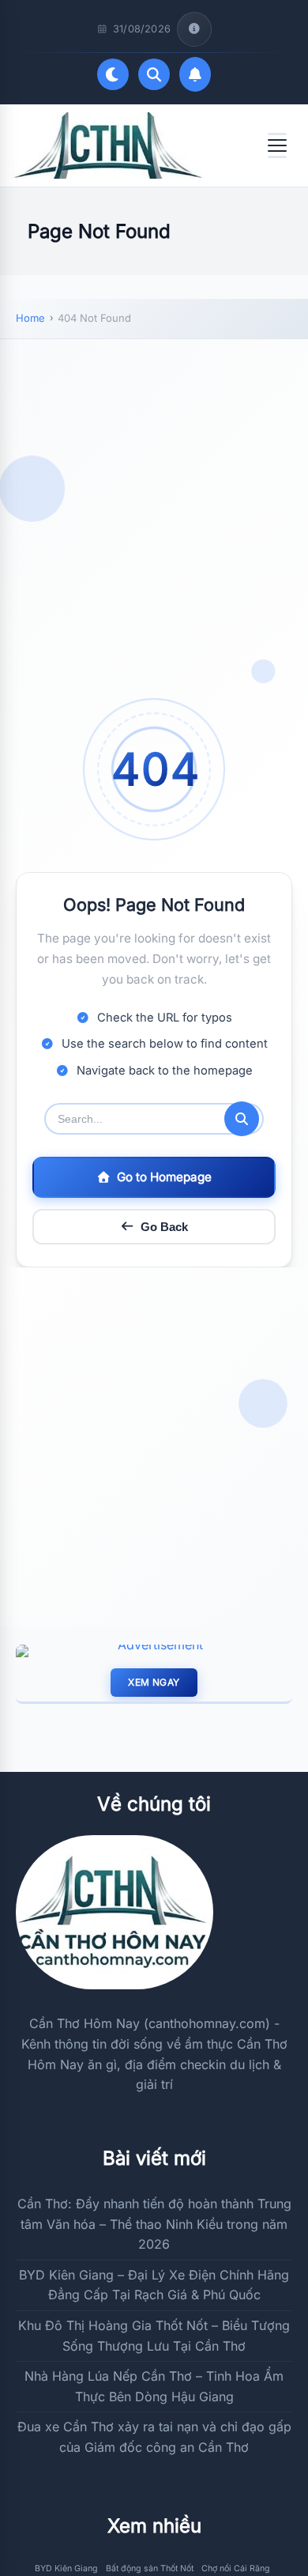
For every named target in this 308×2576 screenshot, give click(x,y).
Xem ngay (154, 1682)
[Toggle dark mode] (113, 74)
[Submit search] (242, 1119)
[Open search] (154, 74)
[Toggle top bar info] (194, 29)
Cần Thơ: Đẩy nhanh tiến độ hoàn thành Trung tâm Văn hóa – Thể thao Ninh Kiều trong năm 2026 (154, 2224)
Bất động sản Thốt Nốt (150, 2568)
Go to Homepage (164, 1177)
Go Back (164, 1227)
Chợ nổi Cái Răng (236, 2568)
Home (30, 318)
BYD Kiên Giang (66, 2568)
